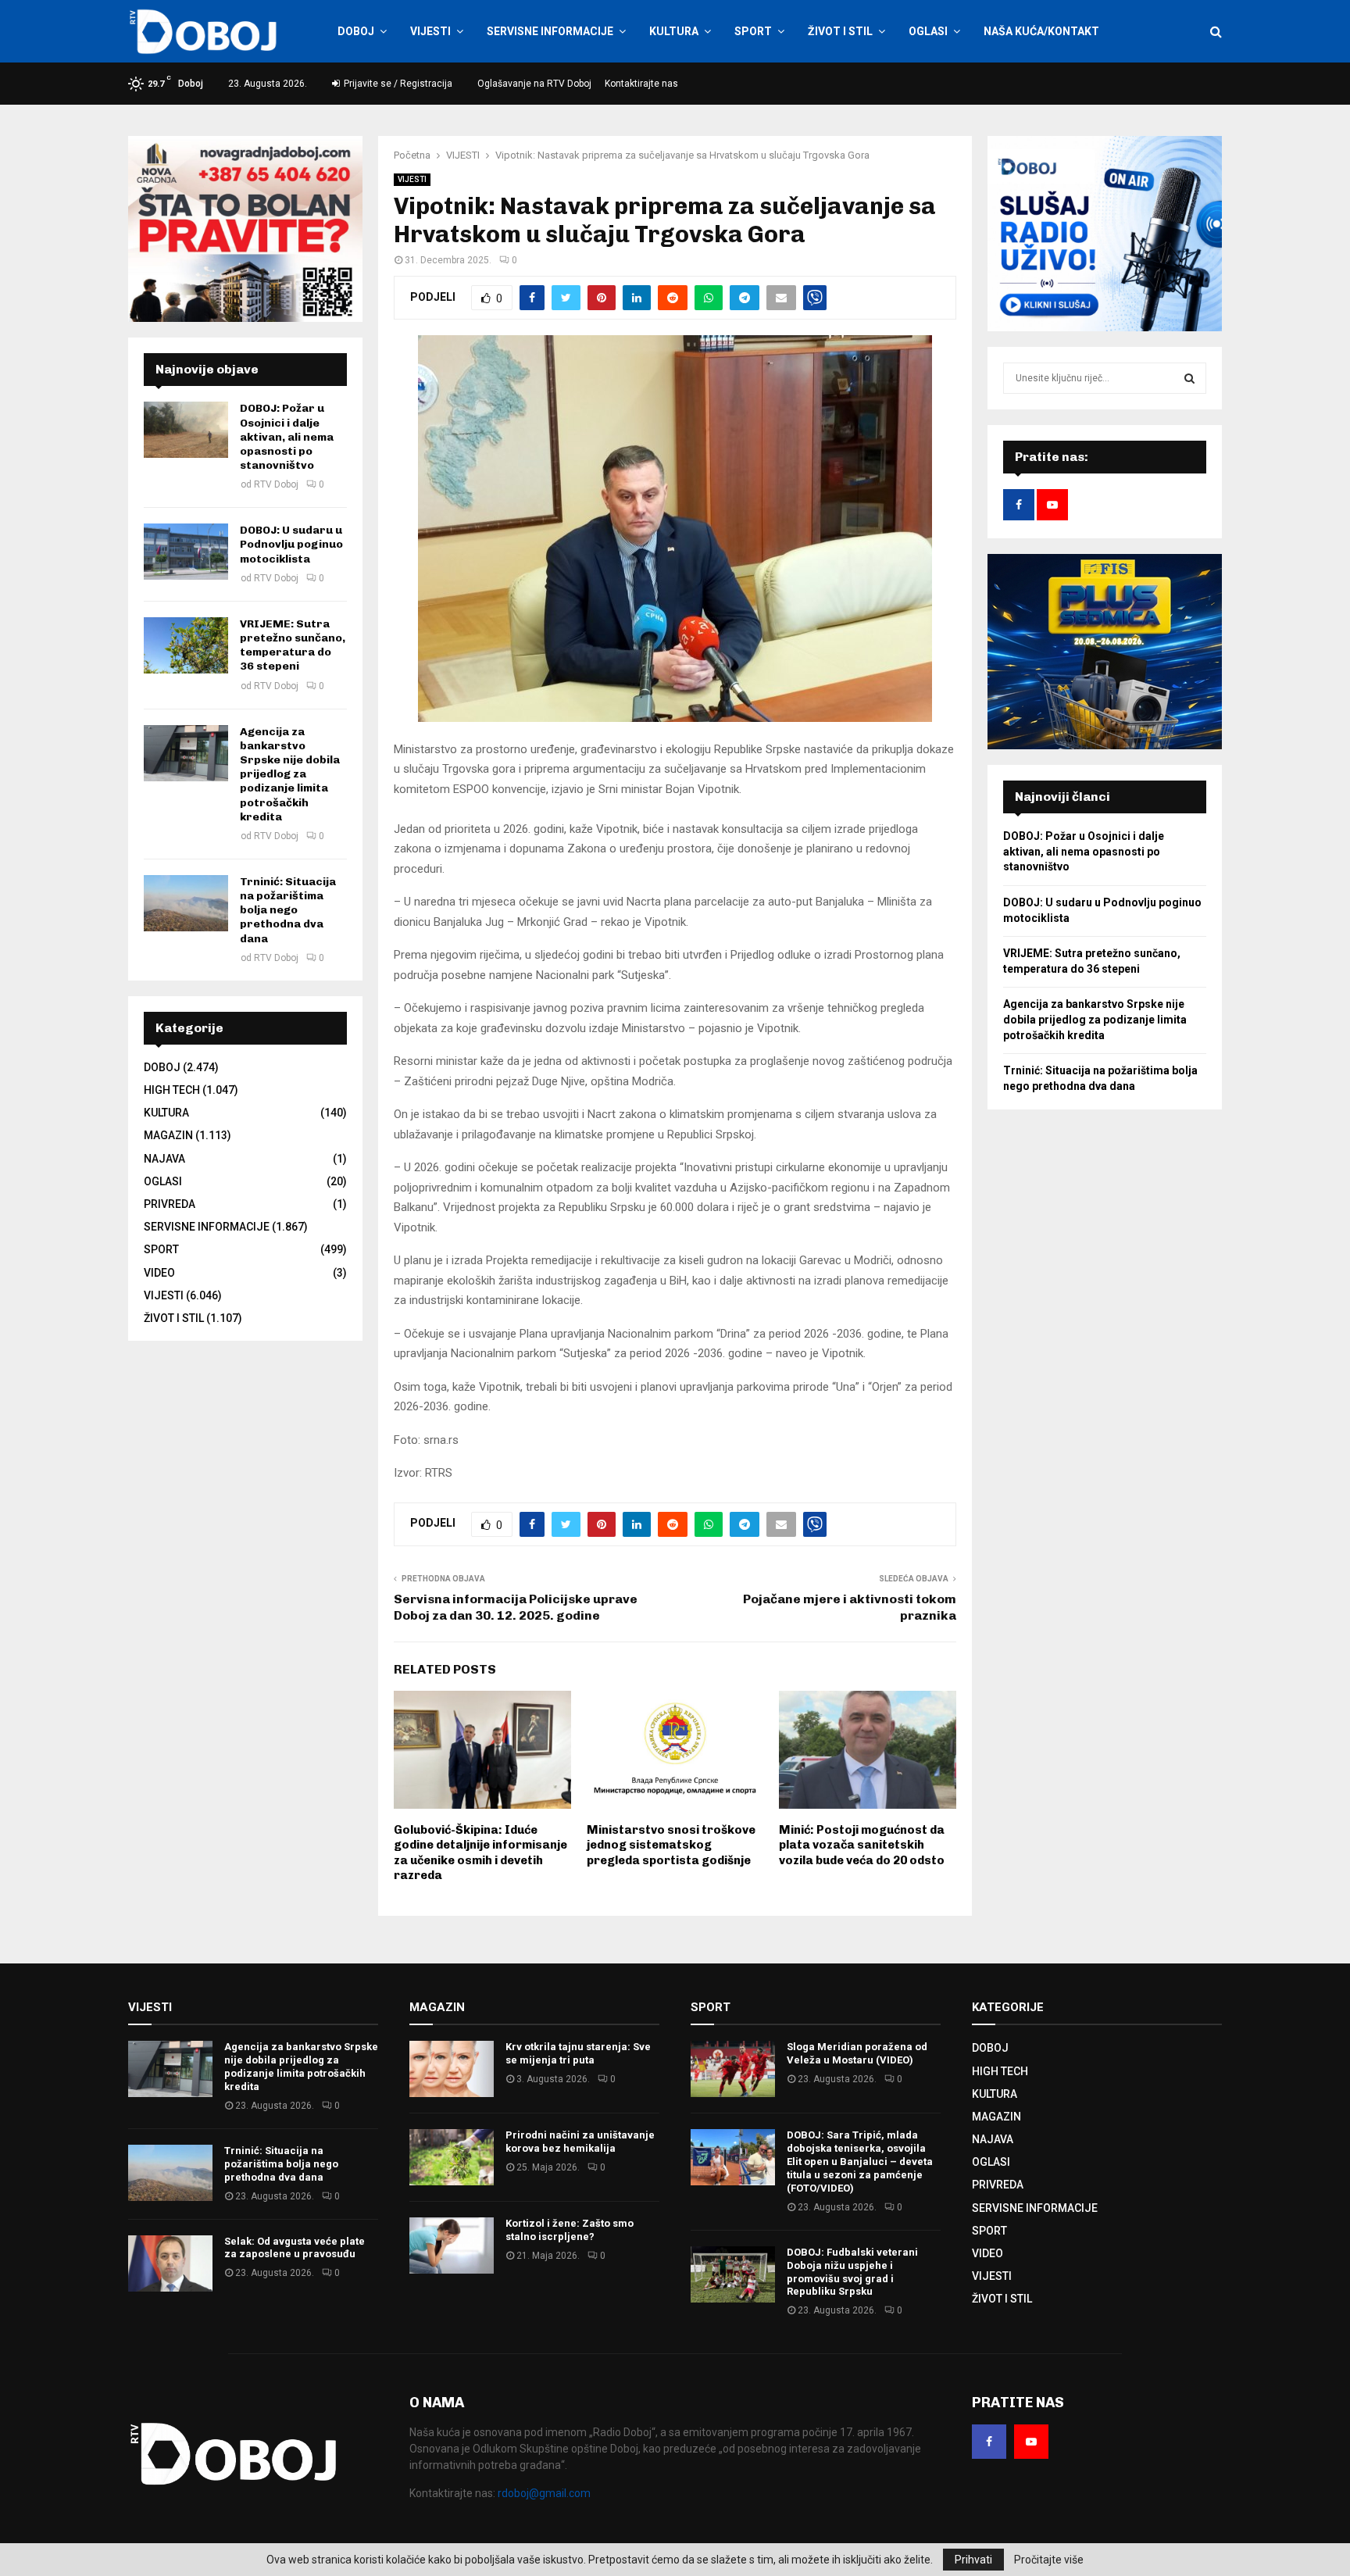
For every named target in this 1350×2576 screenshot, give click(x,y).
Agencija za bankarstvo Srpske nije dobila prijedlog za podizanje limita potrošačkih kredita (290, 774)
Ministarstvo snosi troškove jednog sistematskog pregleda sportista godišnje (671, 1845)
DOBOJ (356, 31)
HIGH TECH (172, 1090)
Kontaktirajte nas (641, 84)
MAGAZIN (168, 1135)
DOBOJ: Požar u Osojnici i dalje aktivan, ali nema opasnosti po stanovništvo (287, 437)
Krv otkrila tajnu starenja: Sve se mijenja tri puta (578, 2053)
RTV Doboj (276, 484)
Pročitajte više (1049, 2560)
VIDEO (159, 1273)
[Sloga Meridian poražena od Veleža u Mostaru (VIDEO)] (733, 2069)
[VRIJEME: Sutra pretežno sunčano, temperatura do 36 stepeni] (186, 645)
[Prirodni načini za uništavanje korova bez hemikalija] (452, 2157)
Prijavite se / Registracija (397, 84)
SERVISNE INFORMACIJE (550, 31)
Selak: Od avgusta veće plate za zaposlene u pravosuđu (295, 2248)
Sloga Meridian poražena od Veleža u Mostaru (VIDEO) (857, 2053)
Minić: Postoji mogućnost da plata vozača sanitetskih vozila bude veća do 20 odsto (862, 1845)
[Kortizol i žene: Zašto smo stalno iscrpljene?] (452, 2246)
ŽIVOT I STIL (840, 31)
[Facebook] (989, 2442)
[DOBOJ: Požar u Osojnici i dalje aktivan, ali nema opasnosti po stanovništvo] (186, 430)
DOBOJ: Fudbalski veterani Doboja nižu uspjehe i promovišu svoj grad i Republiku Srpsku (852, 2272)
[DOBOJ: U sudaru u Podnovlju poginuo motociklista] (186, 552)
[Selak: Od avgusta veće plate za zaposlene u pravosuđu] (170, 2263)
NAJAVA (164, 1159)
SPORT (753, 31)
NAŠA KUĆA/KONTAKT (1041, 31)
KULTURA (674, 31)
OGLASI (928, 31)
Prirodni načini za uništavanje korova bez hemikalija (580, 2142)
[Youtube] (1031, 2442)
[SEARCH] (1189, 378)
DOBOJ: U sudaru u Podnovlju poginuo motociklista (291, 544)
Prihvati (973, 2560)
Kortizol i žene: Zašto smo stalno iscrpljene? (570, 2230)
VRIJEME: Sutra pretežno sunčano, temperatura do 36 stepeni (293, 645)
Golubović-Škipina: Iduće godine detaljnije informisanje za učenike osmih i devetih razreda (480, 1853)
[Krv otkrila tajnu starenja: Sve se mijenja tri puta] (452, 2069)
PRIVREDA (170, 1204)
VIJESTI (430, 31)
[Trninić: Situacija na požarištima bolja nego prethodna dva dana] (186, 903)
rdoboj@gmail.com (544, 2493)
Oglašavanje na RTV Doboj (534, 84)
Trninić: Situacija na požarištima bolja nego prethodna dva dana (288, 910)
